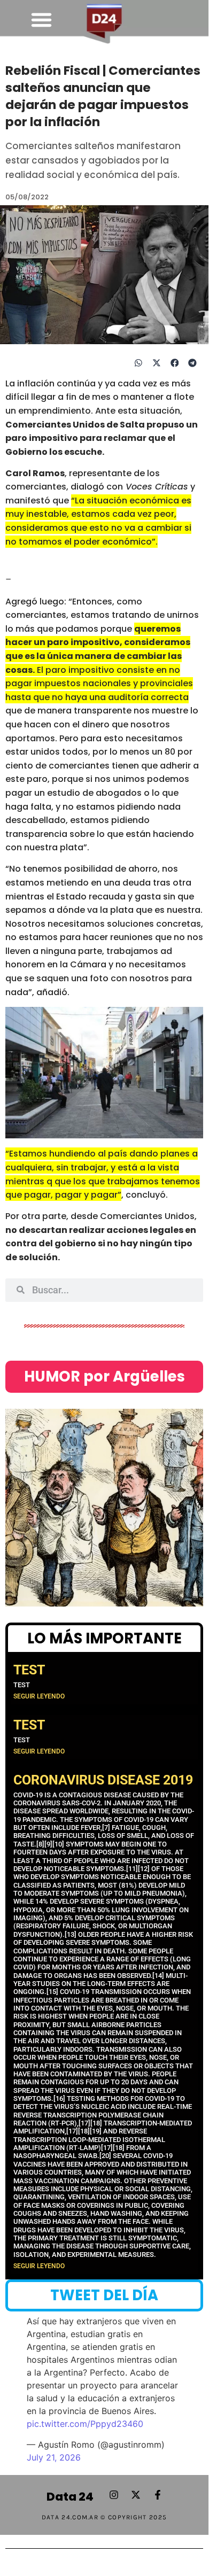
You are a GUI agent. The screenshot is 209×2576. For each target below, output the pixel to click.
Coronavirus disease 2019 (103, 1780)
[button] (42, 20)
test (29, 1670)
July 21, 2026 (54, 2457)
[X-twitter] (136, 2495)
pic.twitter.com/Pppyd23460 (85, 2424)
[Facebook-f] (158, 2495)
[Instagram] (114, 2495)
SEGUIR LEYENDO (39, 1696)
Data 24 (70, 2497)
